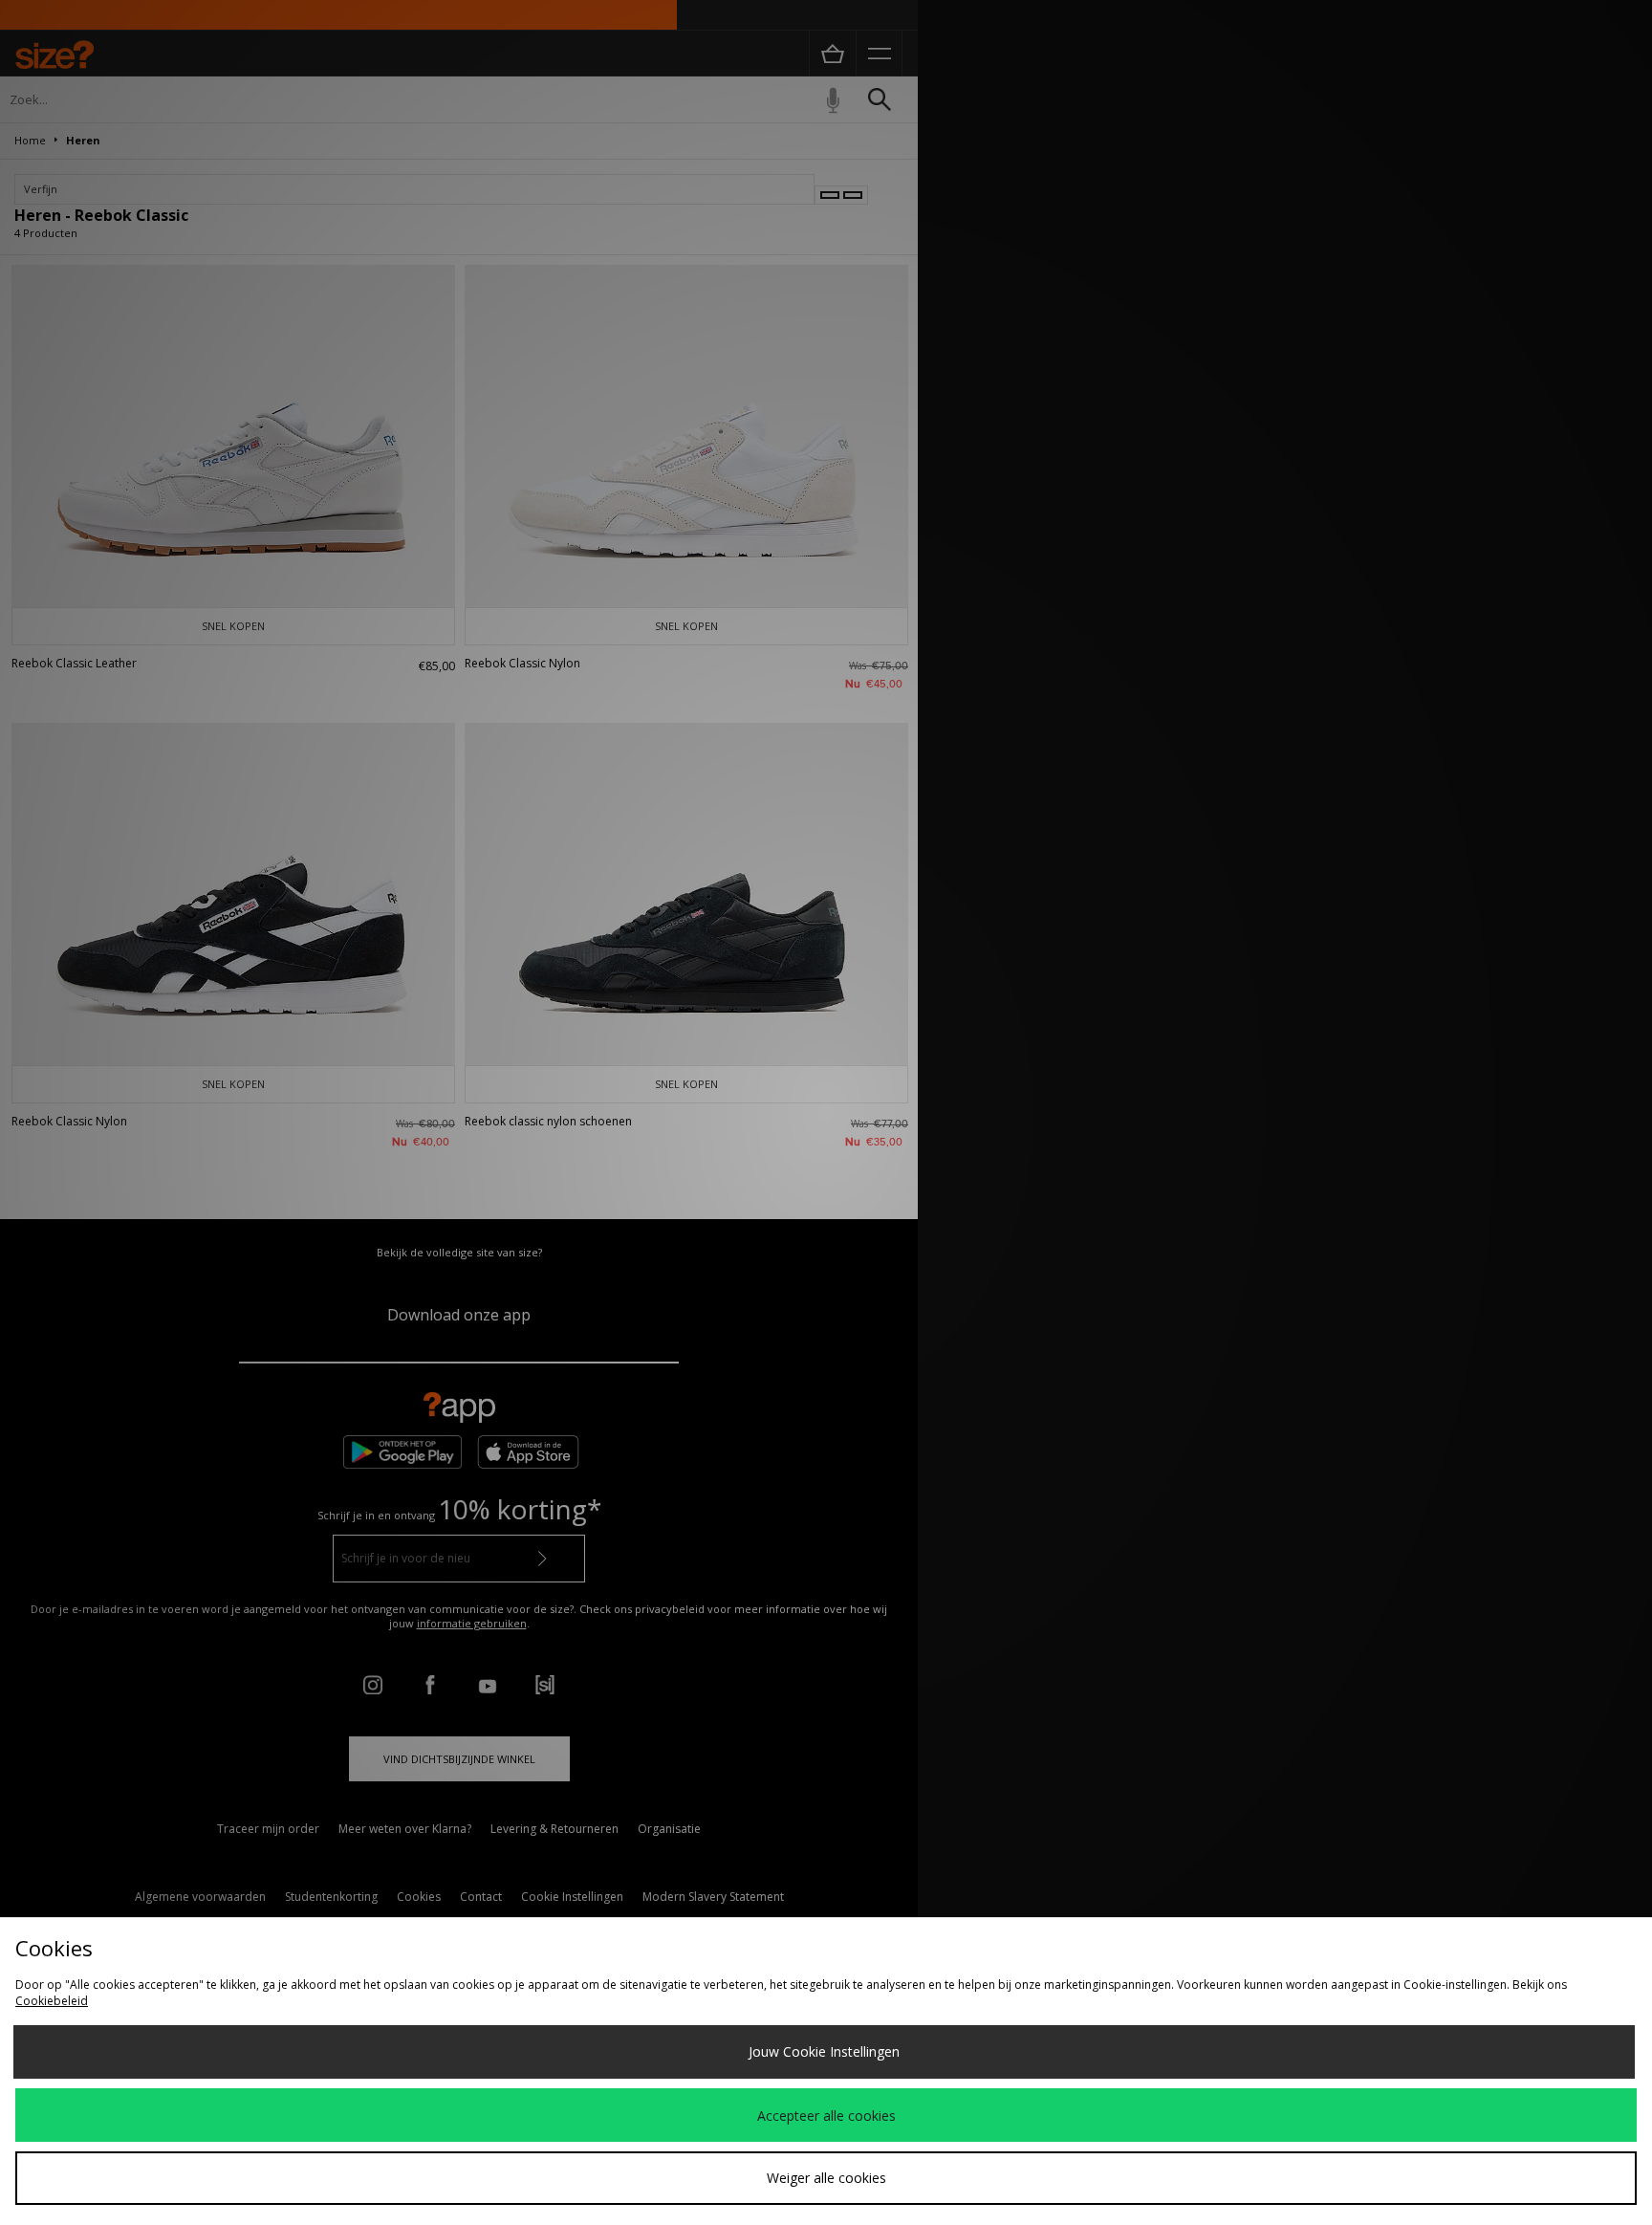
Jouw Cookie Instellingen (824, 2051)
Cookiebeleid (52, 2001)
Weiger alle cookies (826, 2178)
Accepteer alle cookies (826, 2116)
